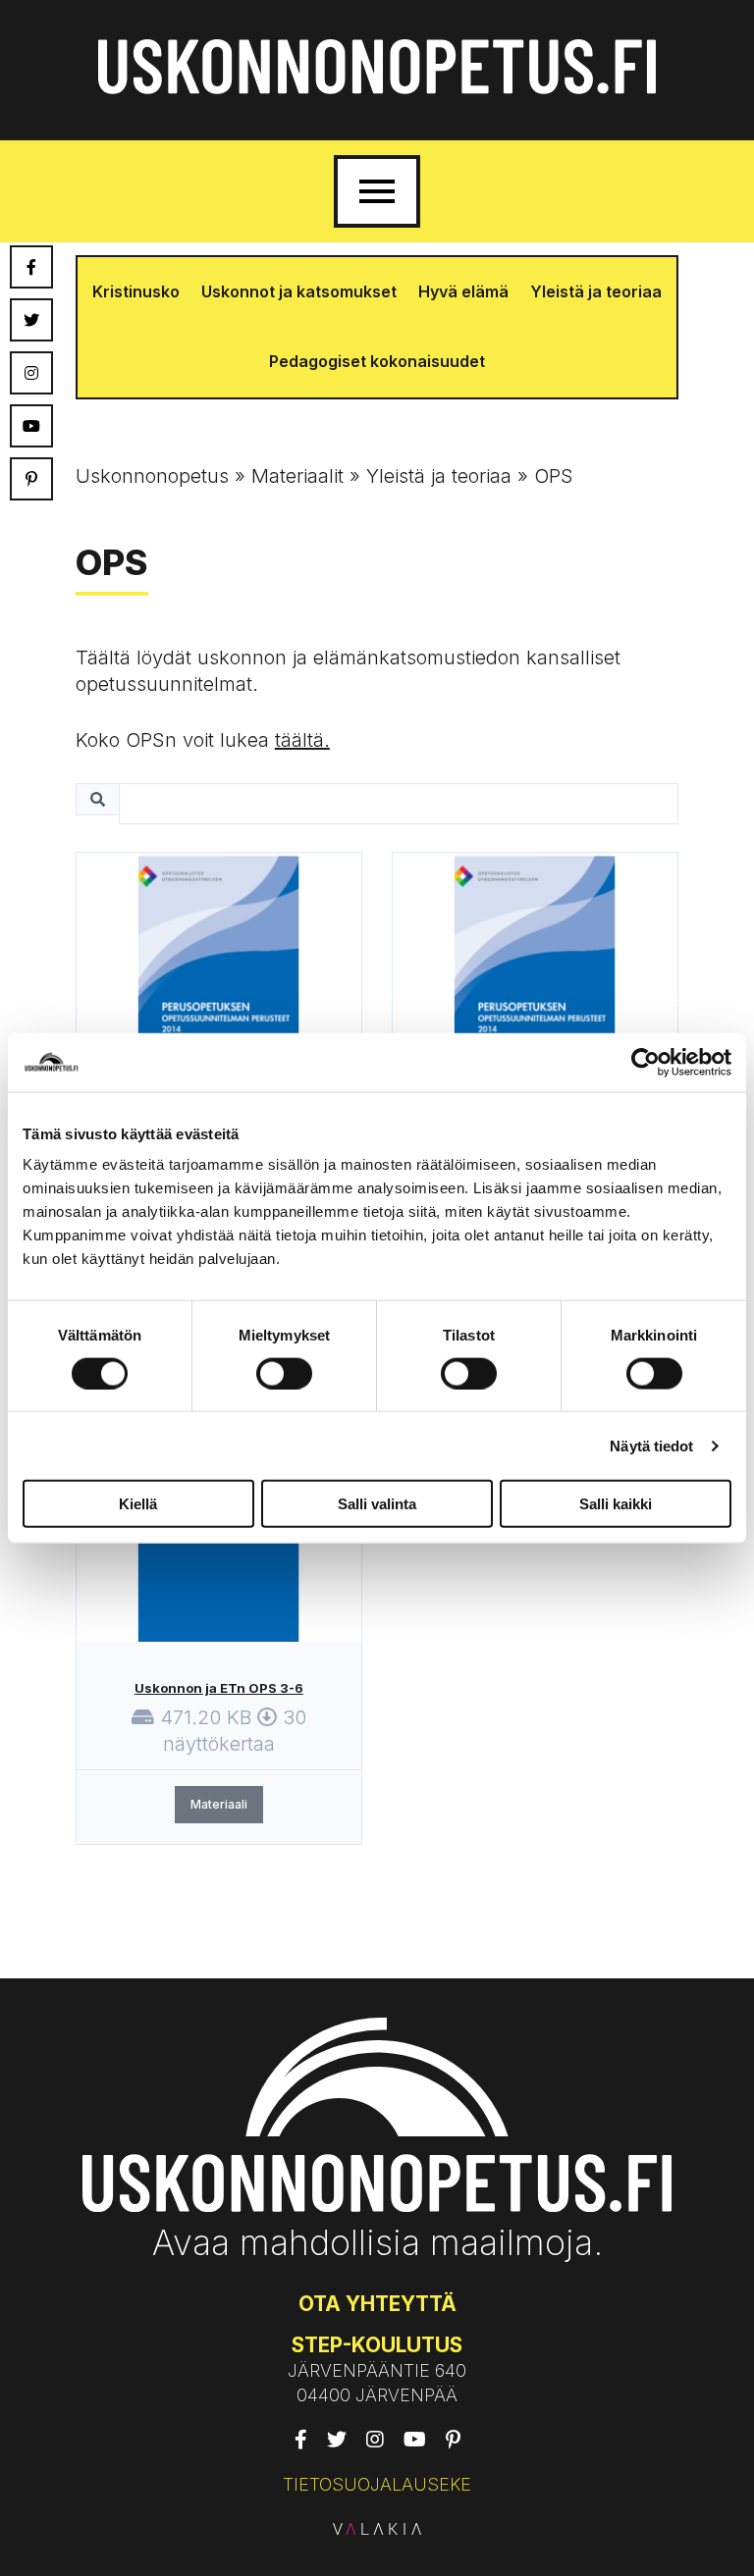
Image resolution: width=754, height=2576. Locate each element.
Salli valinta (377, 1504)
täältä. (302, 740)
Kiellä (138, 1504)
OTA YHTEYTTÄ (377, 2304)
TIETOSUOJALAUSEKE (377, 2484)
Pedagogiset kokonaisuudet (377, 361)
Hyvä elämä (463, 291)
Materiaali (219, 1804)
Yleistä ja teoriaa (596, 291)
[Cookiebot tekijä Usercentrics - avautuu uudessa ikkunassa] (646, 1062)
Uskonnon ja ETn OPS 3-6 (219, 1688)
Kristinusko (136, 291)
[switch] (284, 1373)
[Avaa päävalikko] (377, 191)
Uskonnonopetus (152, 476)
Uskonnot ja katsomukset (299, 291)
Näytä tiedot (651, 1445)
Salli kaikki (616, 1504)
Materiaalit (297, 476)
